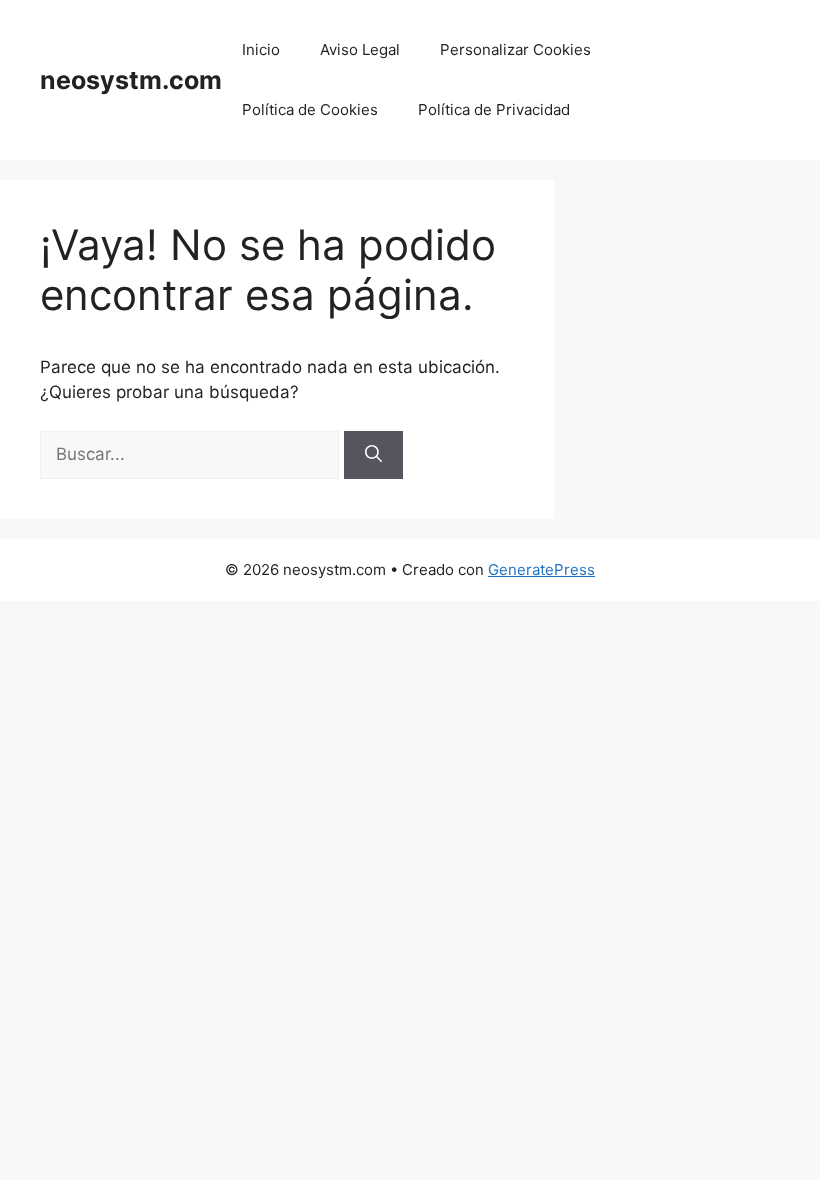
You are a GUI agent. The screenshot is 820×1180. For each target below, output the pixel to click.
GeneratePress (541, 569)
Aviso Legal (360, 49)
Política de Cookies (310, 109)
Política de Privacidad (494, 109)
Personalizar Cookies (515, 49)
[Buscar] (373, 455)
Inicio (261, 49)
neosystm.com (131, 80)
